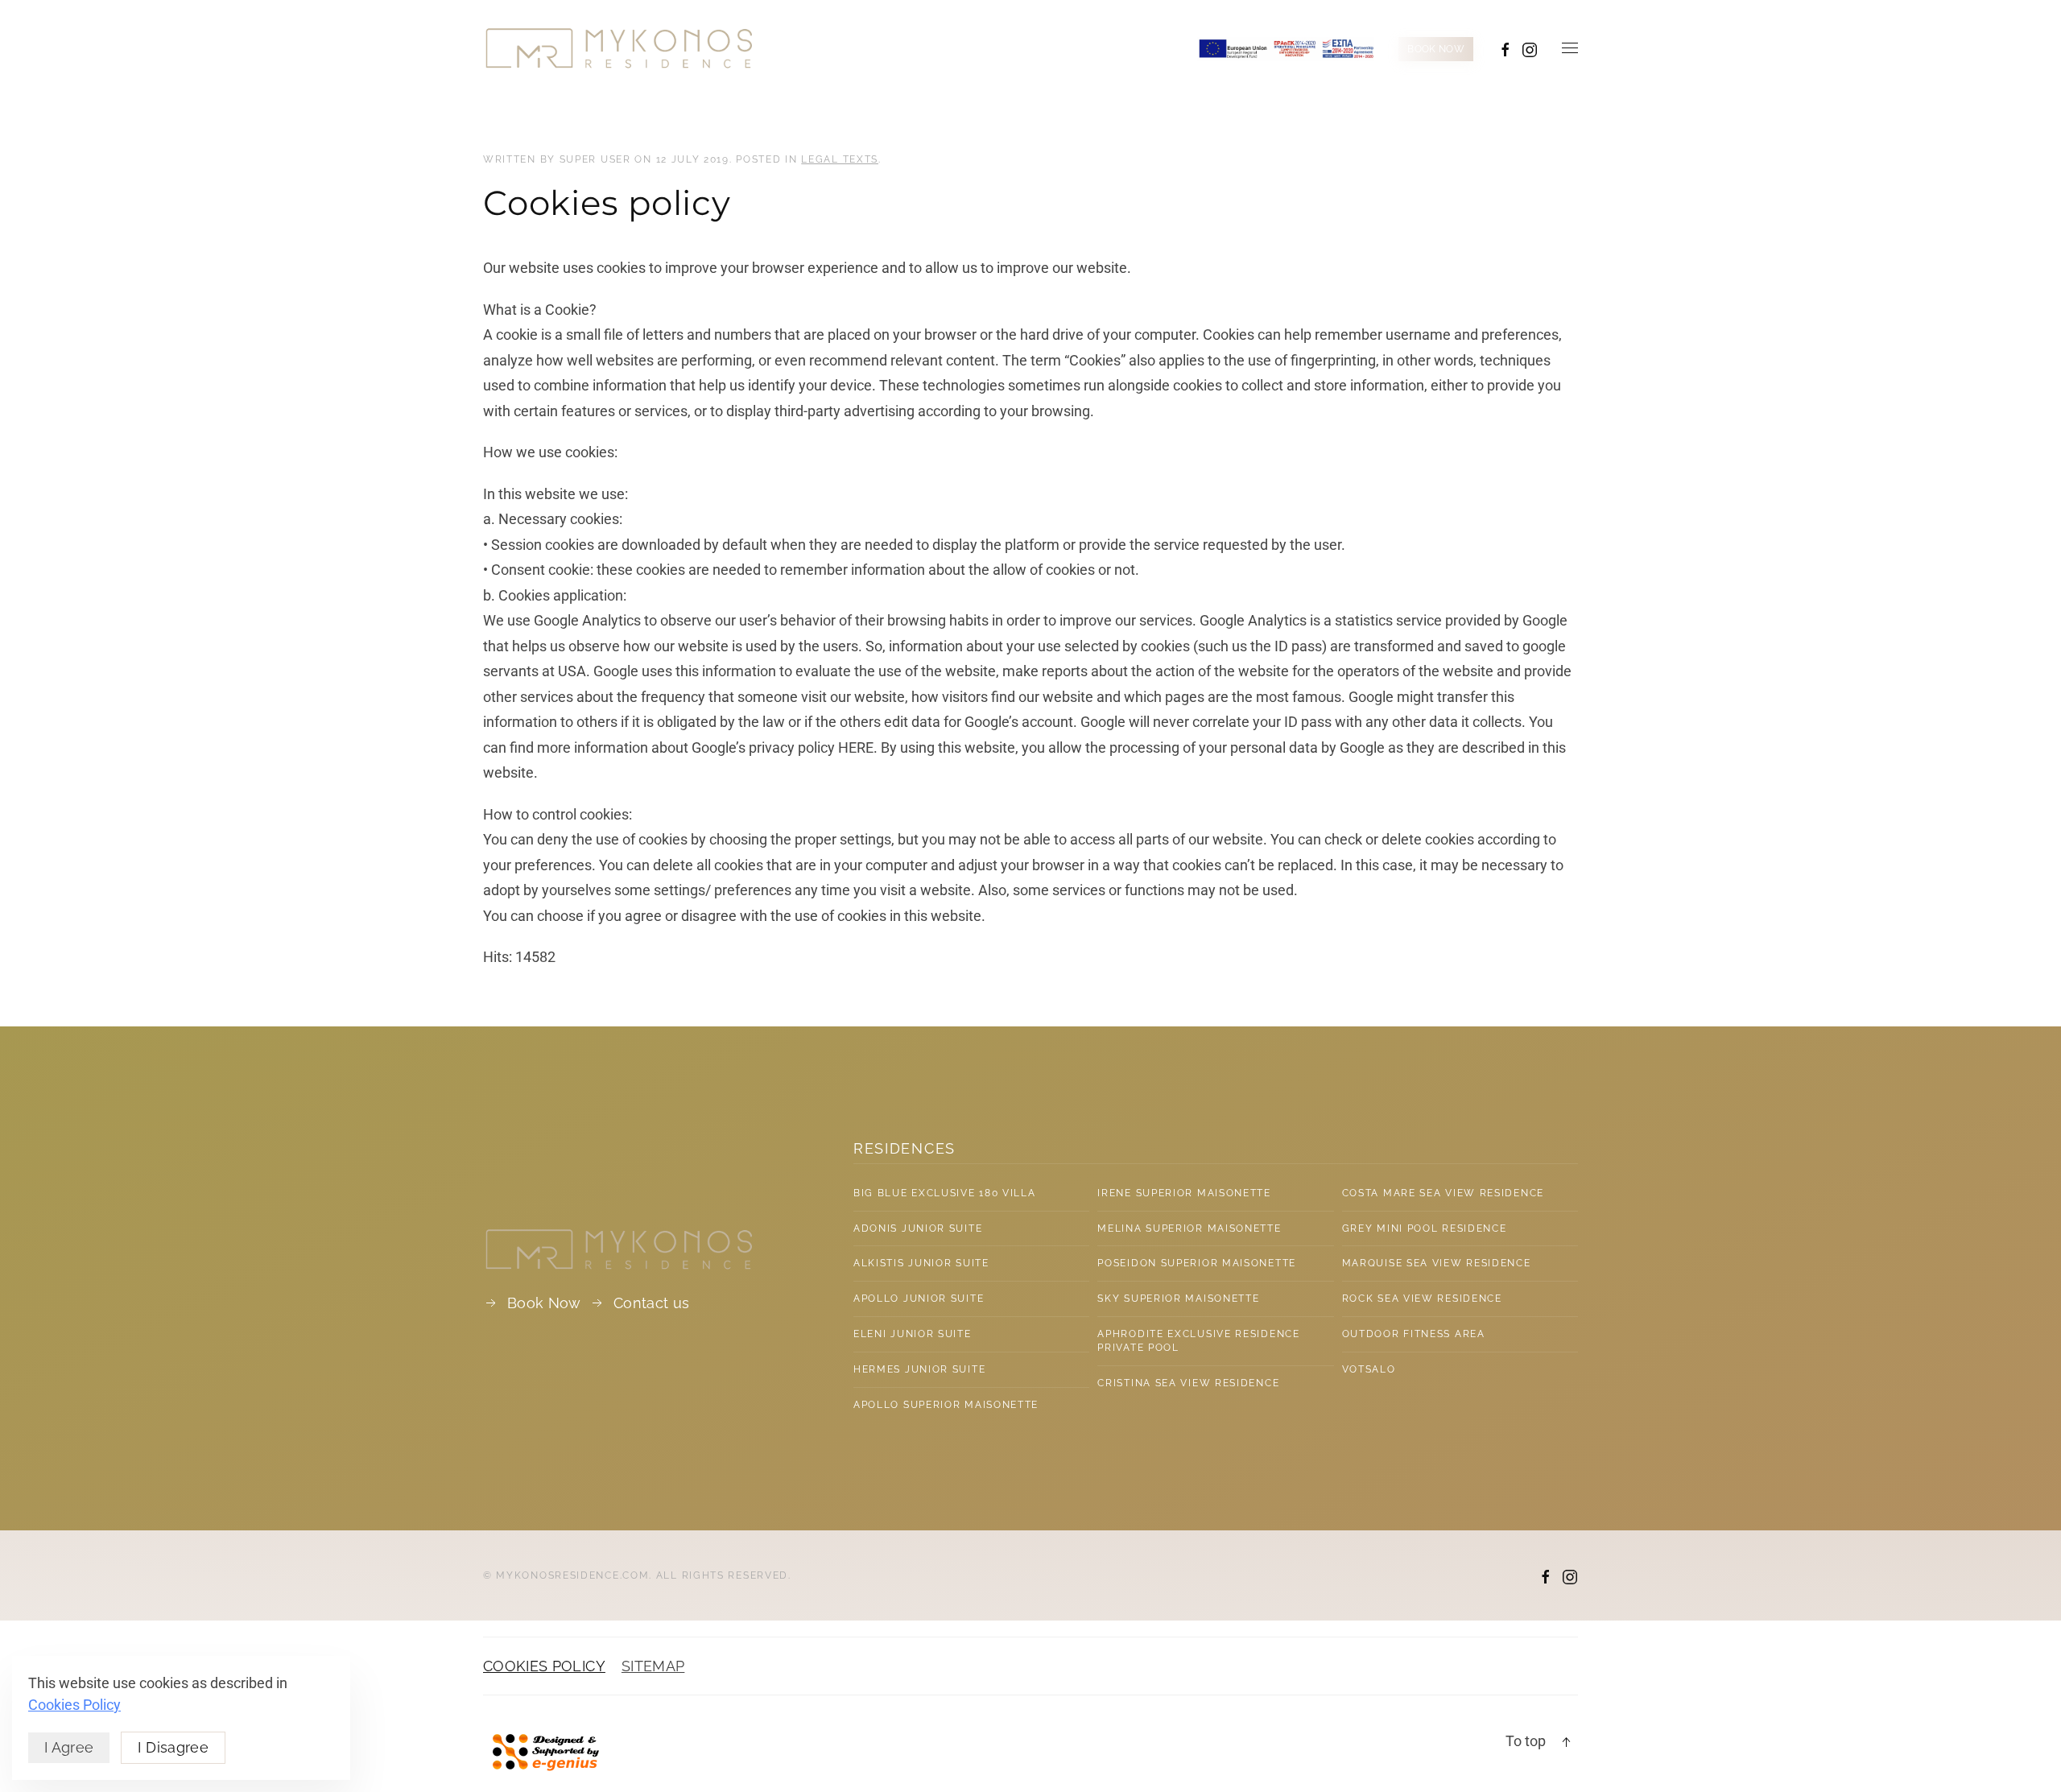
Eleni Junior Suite (913, 1334)
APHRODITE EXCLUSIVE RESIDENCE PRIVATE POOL (1198, 1341)
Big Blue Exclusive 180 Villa (945, 1193)
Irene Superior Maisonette (1184, 1193)
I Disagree (173, 1747)
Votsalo (1369, 1369)
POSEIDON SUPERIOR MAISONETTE (1197, 1263)
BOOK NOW (1436, 49)
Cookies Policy (74, 1705)
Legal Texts (840, 159)
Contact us (652, 1303)
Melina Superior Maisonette (1189, 1228)
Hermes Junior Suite (919, 1369)
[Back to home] (620, 48)
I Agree (69, 1747)
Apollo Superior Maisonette (946, 1405)
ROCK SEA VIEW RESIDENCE (1422, 1299)
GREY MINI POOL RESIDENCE (1425, 1228)
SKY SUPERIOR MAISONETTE (1178, 1299)
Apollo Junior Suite (919, 1299)
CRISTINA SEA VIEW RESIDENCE (1188, 1383)
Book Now (544, 1303)
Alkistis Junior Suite (921, 1263)
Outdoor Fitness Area (1414, 1334)
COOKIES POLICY (544, 1666)
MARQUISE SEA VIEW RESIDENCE (1437, 1263)
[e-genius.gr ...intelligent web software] (541, 1751)
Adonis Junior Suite (918, 1228)
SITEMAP (653, 1666)
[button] (1570, 48)
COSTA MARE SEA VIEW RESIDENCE (1443, 1193)
